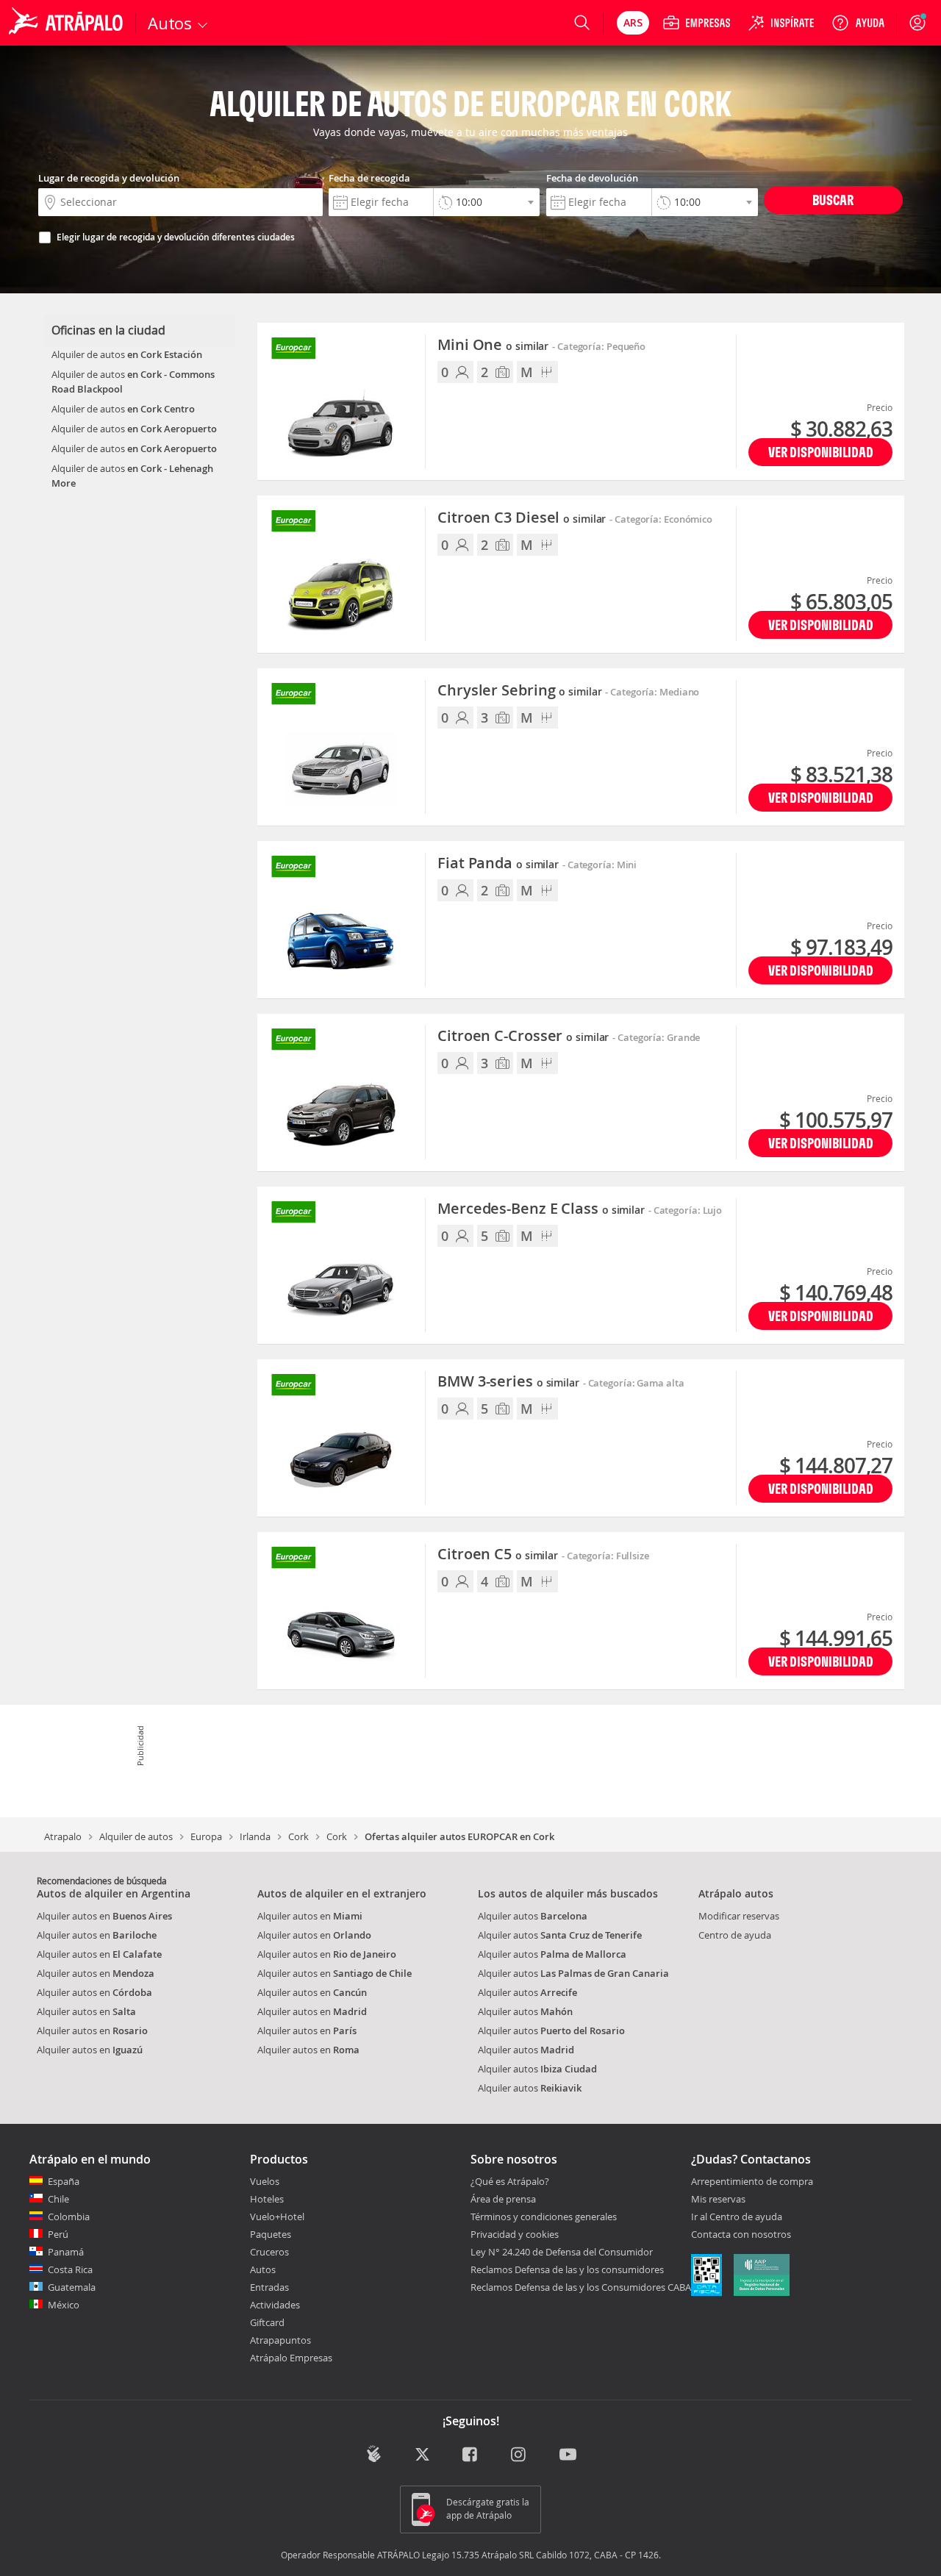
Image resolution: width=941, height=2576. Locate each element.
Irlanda (255, 1836)
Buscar (833, 200)
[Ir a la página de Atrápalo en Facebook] (471, 2455)
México (64, 2305)
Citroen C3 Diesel (522, 518)
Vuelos (265, 2181)
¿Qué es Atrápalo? (510, 2181)
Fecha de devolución (592, 178)
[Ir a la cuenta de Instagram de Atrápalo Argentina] (519, 2455)
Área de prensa (503, 2199)
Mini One (493, 346)
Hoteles (267, 2199)
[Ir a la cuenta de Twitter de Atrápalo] (422, 2455)
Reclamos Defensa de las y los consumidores (567, 2269)
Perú (58, 2234)
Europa (206, 1836)
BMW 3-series (508, 1382)
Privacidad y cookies (515, 2234)
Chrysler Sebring (519, 691)
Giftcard (267, 2322)
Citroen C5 (498, 1555)
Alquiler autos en (104, 1916)
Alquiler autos (533, 1916)
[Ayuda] (858, 23)
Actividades (275, 2305)
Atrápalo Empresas (291, 2358)
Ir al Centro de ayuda (737, 2217)
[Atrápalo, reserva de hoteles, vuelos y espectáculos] (68, 23)
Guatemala (72, 2287)
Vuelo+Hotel (277, 2217)
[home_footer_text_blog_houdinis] (374, 2454)
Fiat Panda (498, 864)
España (64, 2181)
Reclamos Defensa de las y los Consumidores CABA (581, 2287)
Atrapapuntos (280, 2340)
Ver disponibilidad (821, 452)
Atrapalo (63, 1836)
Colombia (69, 2217)
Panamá (66, 2252)
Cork (298, 1836)
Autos (263, 2269)
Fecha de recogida (369, 178)
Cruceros (269, 2252)
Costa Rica (70, 2269)
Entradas (269, 2287)
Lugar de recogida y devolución (109, 178)
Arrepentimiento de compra (752, 2182)
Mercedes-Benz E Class (541, 1209)
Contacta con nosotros (741, 2235)
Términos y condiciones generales (544, 2217)
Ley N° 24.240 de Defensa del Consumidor (562, 2252)
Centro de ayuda (735, 1935)
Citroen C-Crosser (523, 1037)
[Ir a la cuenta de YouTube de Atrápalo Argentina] (568, 2455)
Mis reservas (718, 2200)
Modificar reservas (739, 1916)
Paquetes (271, 2234)
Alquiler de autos (136, 1836)
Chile (58, 2199)
